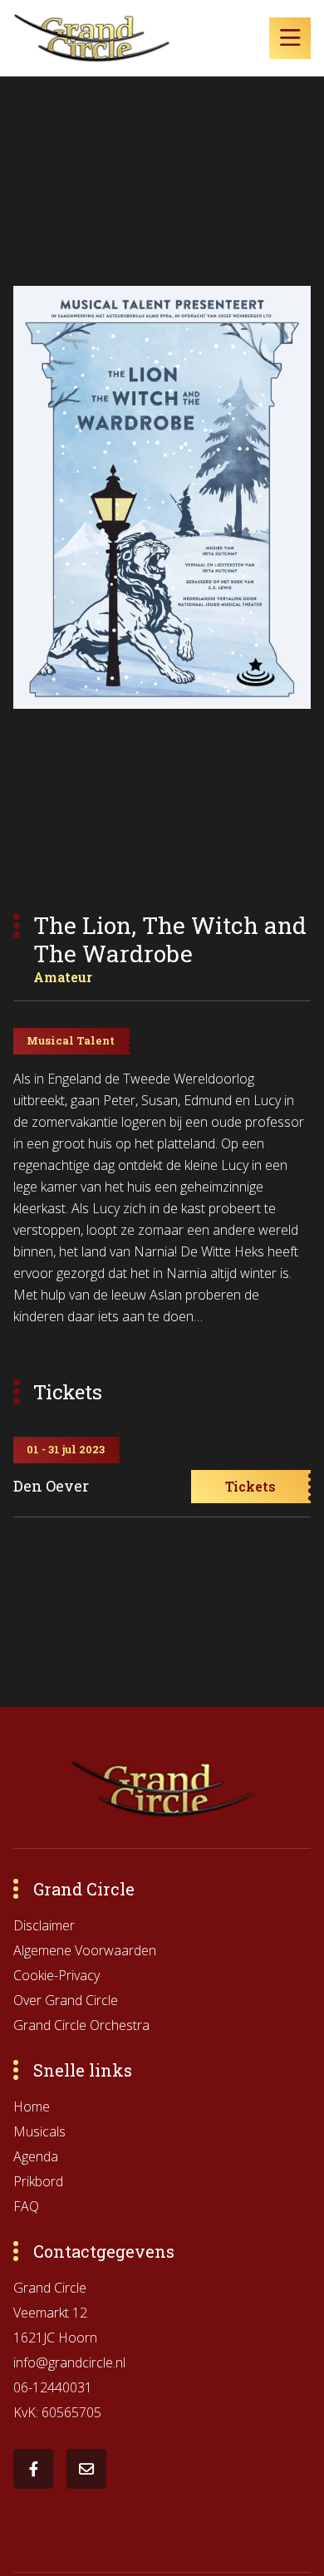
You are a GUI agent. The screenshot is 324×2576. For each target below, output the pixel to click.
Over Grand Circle (66, 2000)
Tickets (250, 1486)
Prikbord (38, 2181)
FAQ (26, 2206)
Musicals (39, 2131)
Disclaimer (44, 1925)
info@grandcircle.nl (69, 2362)
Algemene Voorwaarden (85, 1950)
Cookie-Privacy (56, 1975)
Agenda (36, 2156)
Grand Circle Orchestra (81, 2025)
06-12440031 (53, 2387)
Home (32, 2107)
